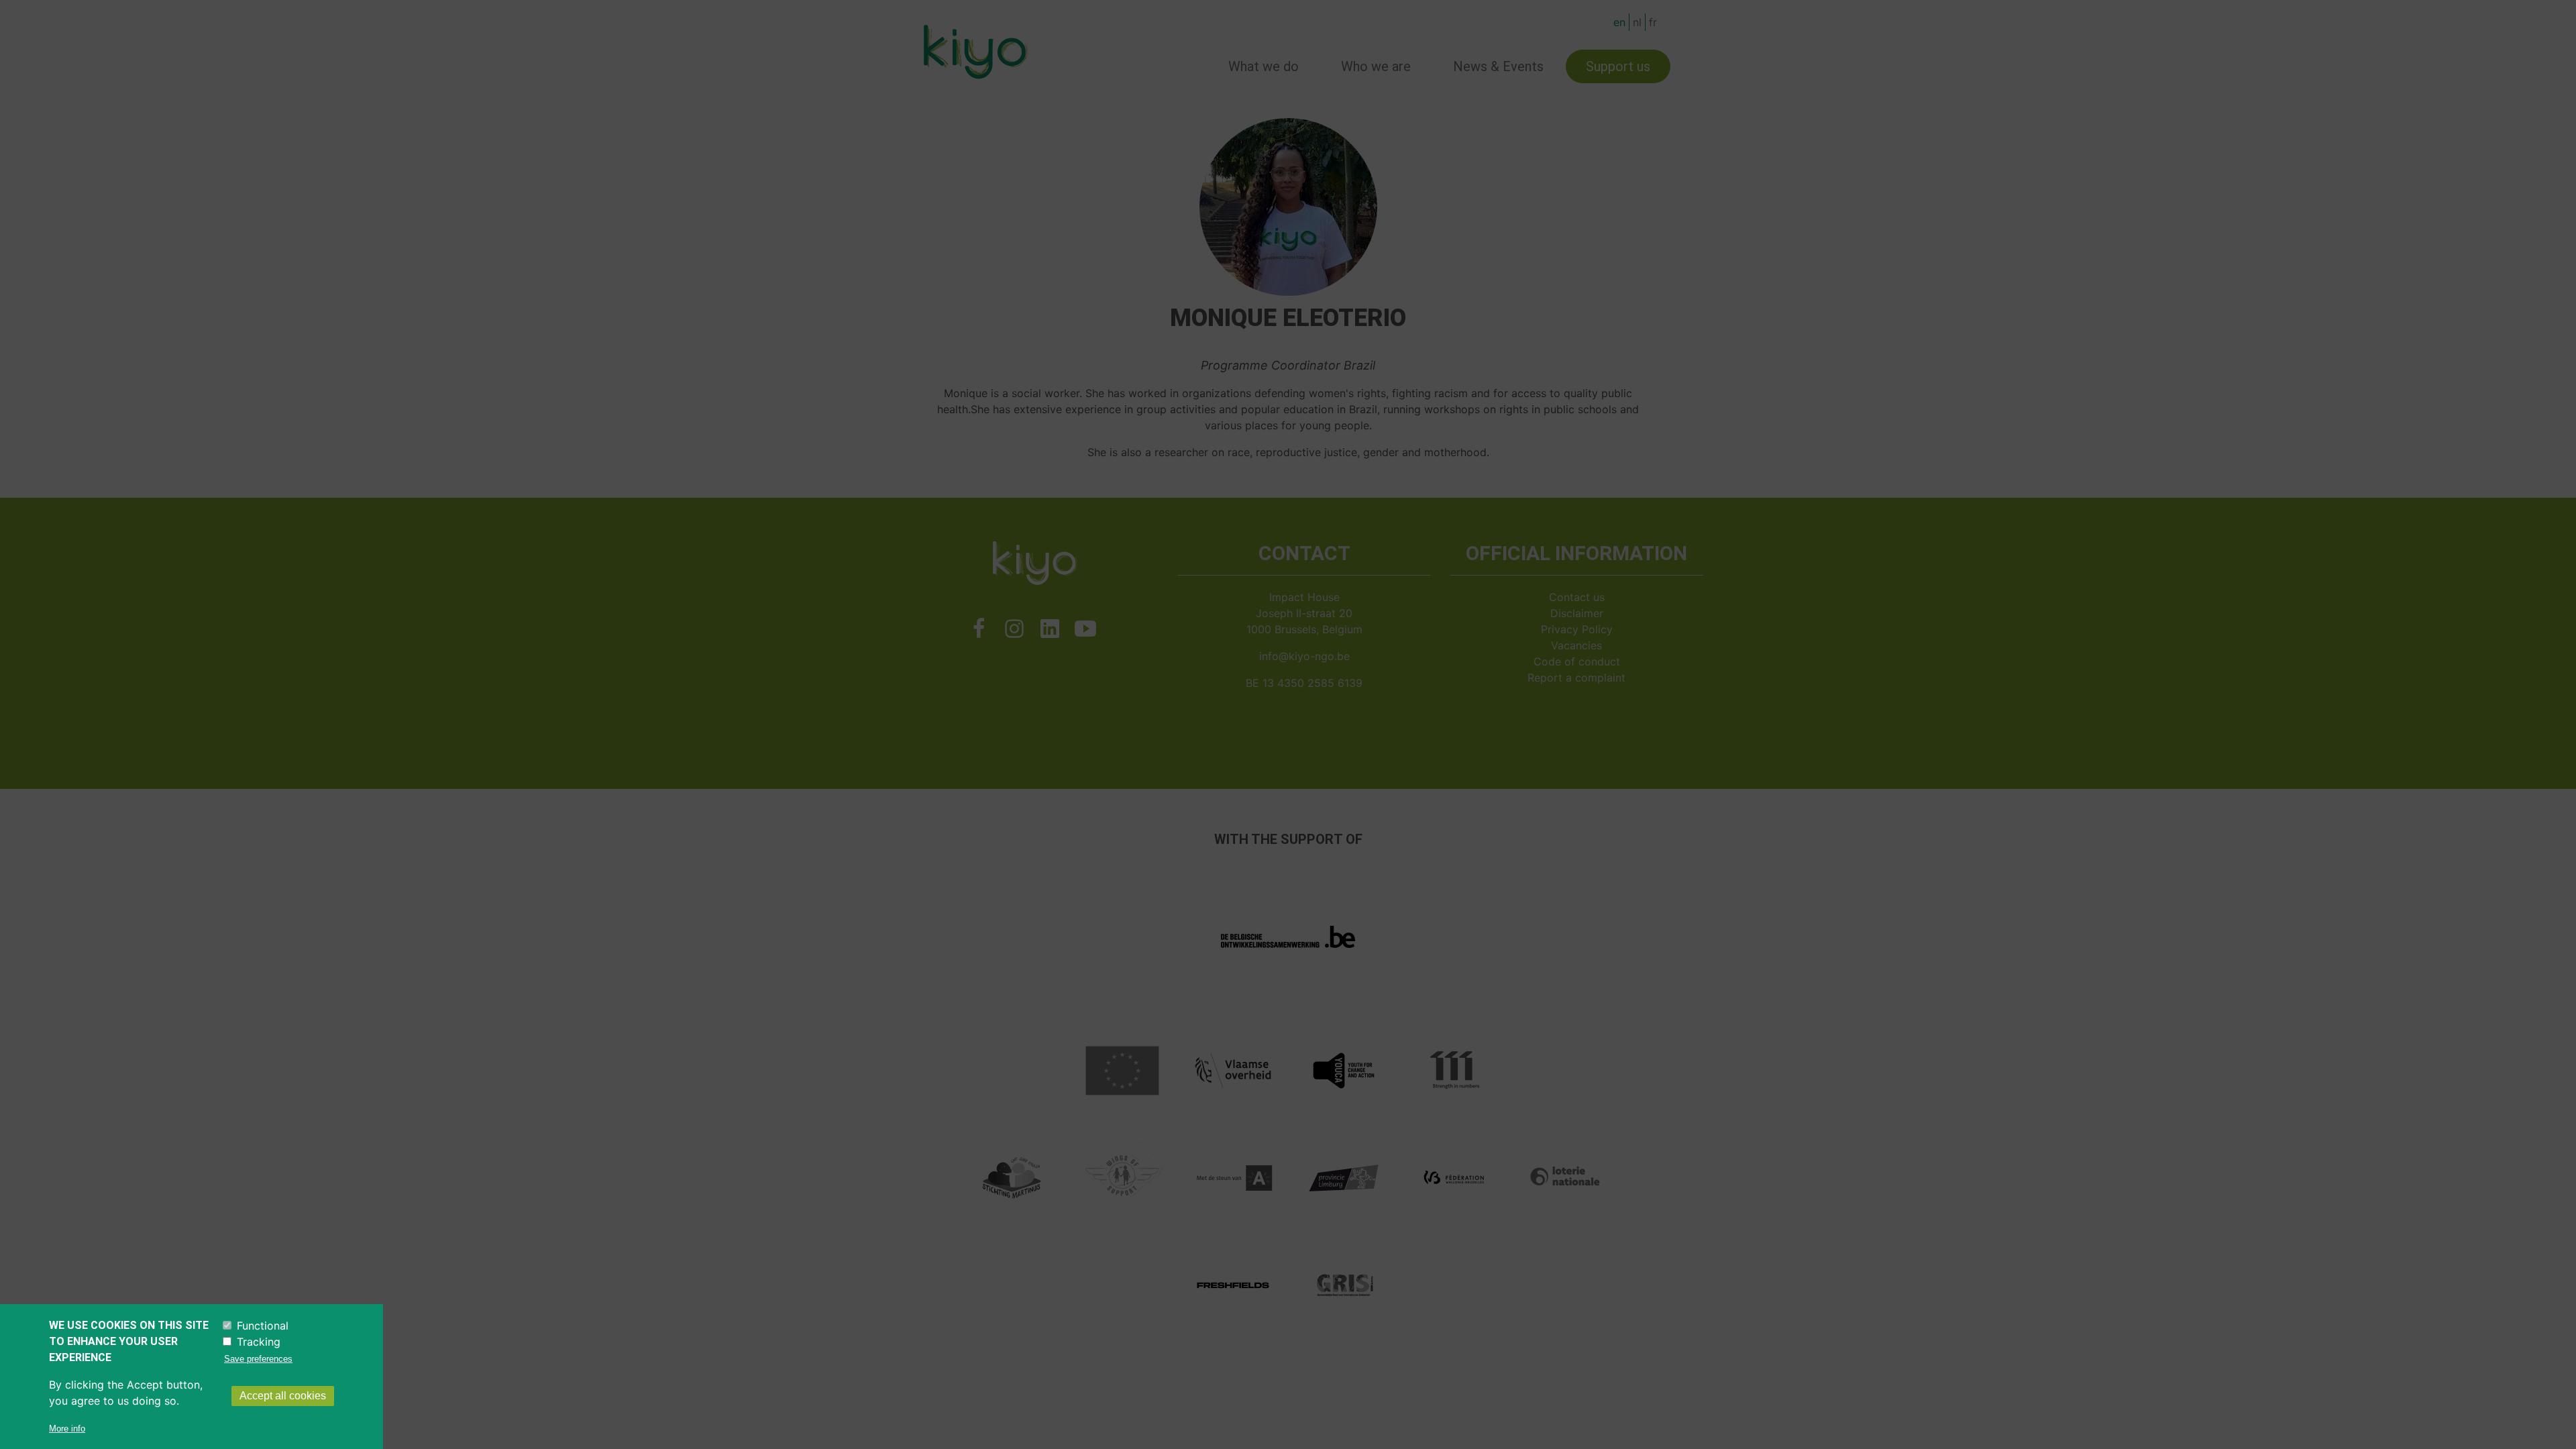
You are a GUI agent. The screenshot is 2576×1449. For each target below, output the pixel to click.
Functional (263, 1326)
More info (67, 1429)
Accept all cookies (283, 1396)
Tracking (259, 1342)
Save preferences (258, 1359)
